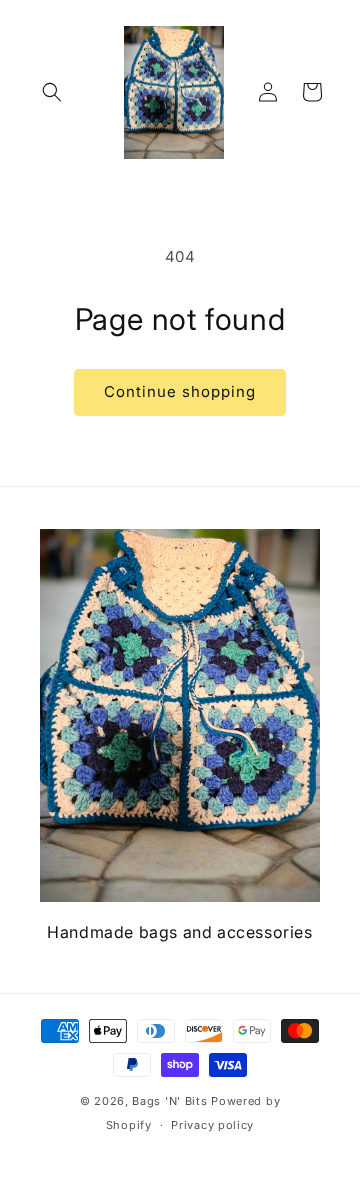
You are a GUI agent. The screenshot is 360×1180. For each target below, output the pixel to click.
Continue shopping (180, 391)
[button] (52, 92)
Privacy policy (212, 1125)
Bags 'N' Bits (169, 1101)
